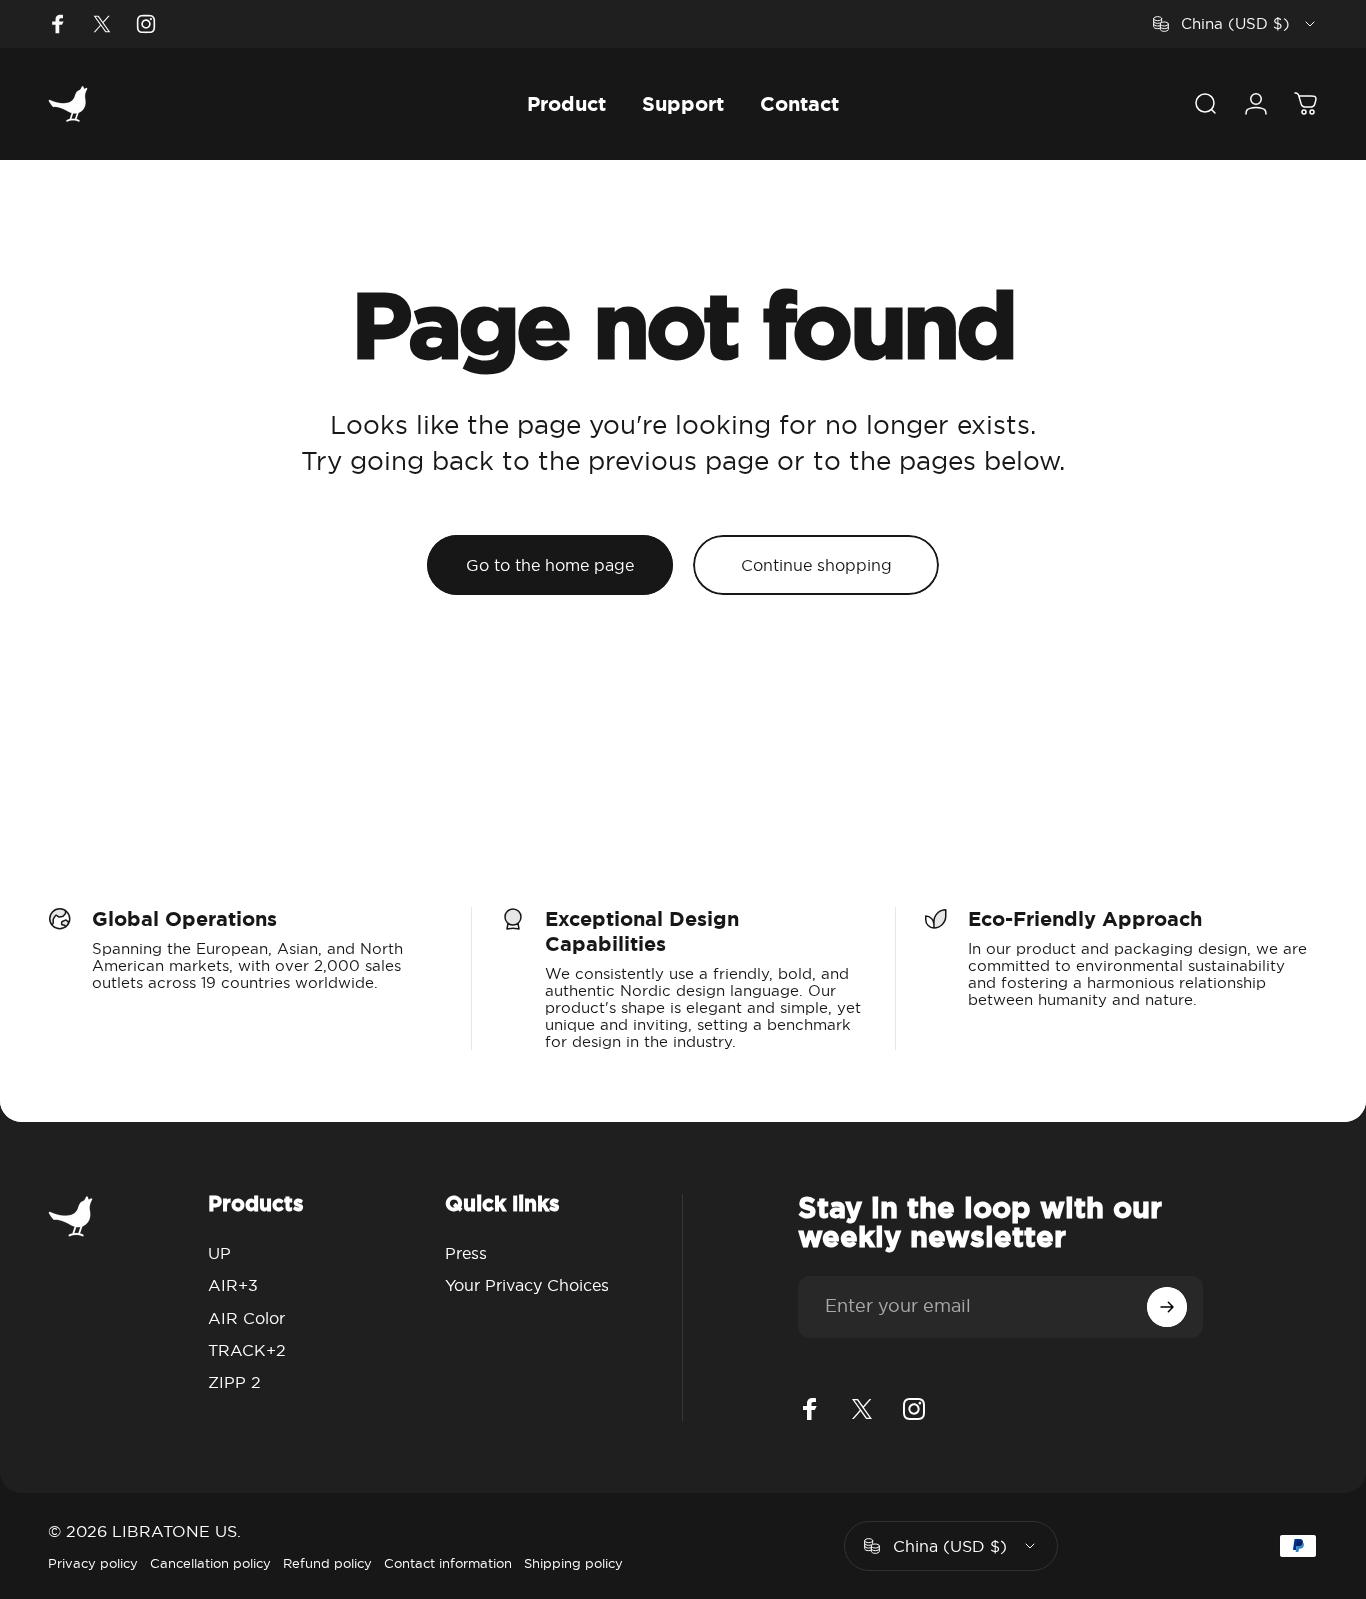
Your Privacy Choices (527, 1285)
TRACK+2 (247, 1350)
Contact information (448, 1563)
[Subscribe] (1167, 1307)
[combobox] (1235, 24)
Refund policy (327, 1563)
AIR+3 (233, 1285)
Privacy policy (93, 1563)
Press (466, 1253)
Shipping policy (573, 1563)
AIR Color (246, 1318)
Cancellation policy (210, 1563)
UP (219, 1253)
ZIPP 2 (234, 1382)
